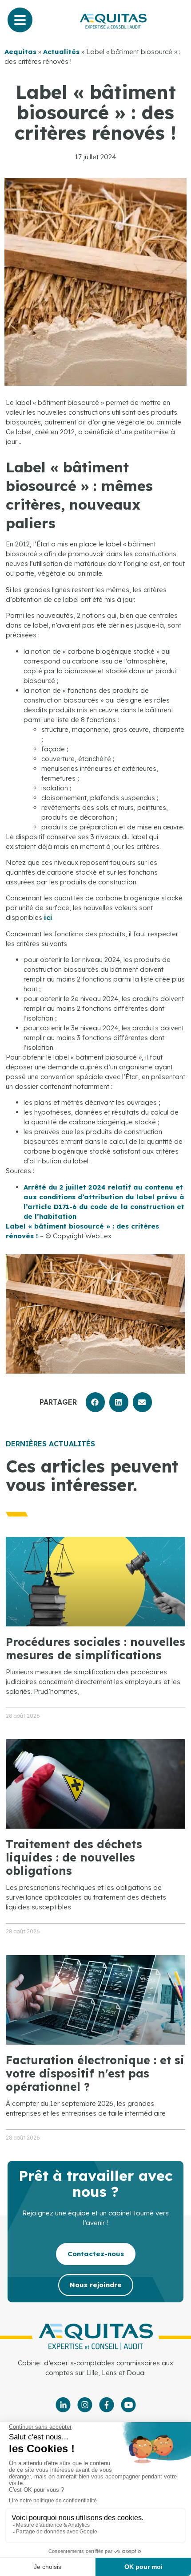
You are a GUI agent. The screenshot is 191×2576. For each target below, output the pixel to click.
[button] (95, 1402)
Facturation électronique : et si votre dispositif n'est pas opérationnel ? (95, 2073)
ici (48, 917)
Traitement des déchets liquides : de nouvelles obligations (74, 1857)
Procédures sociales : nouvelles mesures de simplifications (95, 1648)
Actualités (61, 52)
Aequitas (20, 52)
